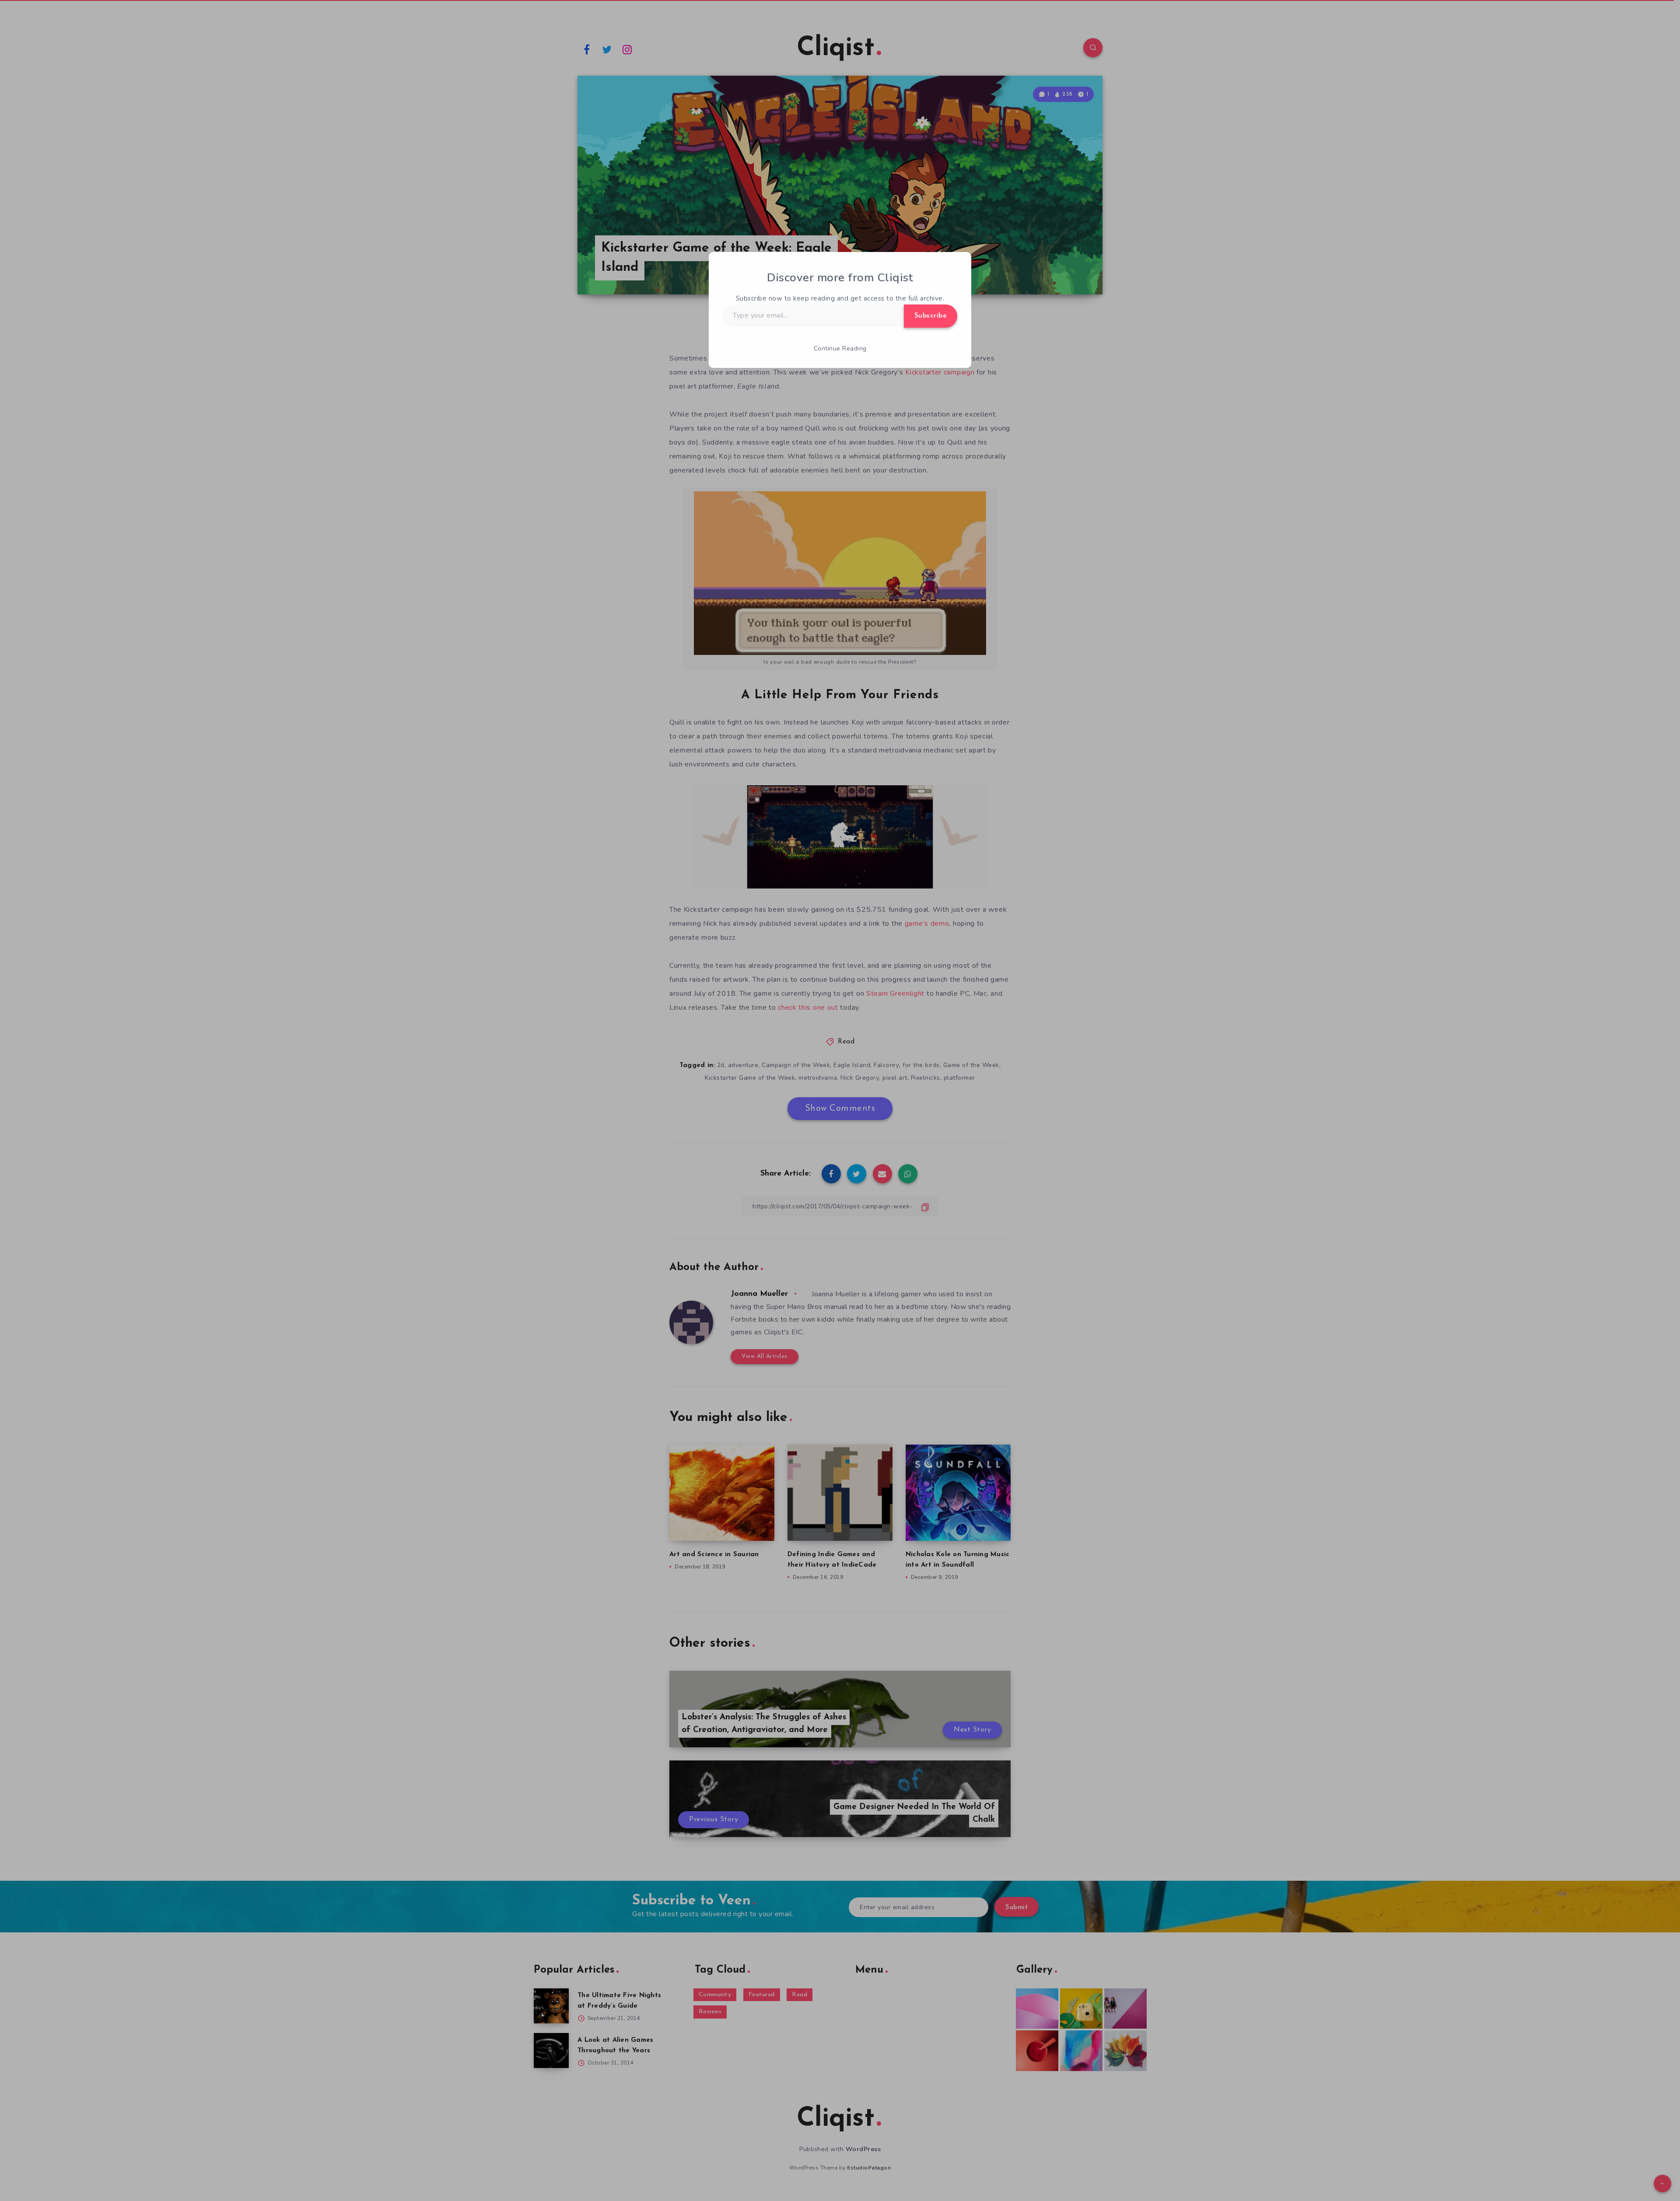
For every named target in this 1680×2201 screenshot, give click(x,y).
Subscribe (931, 316)
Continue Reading (840, 348)
